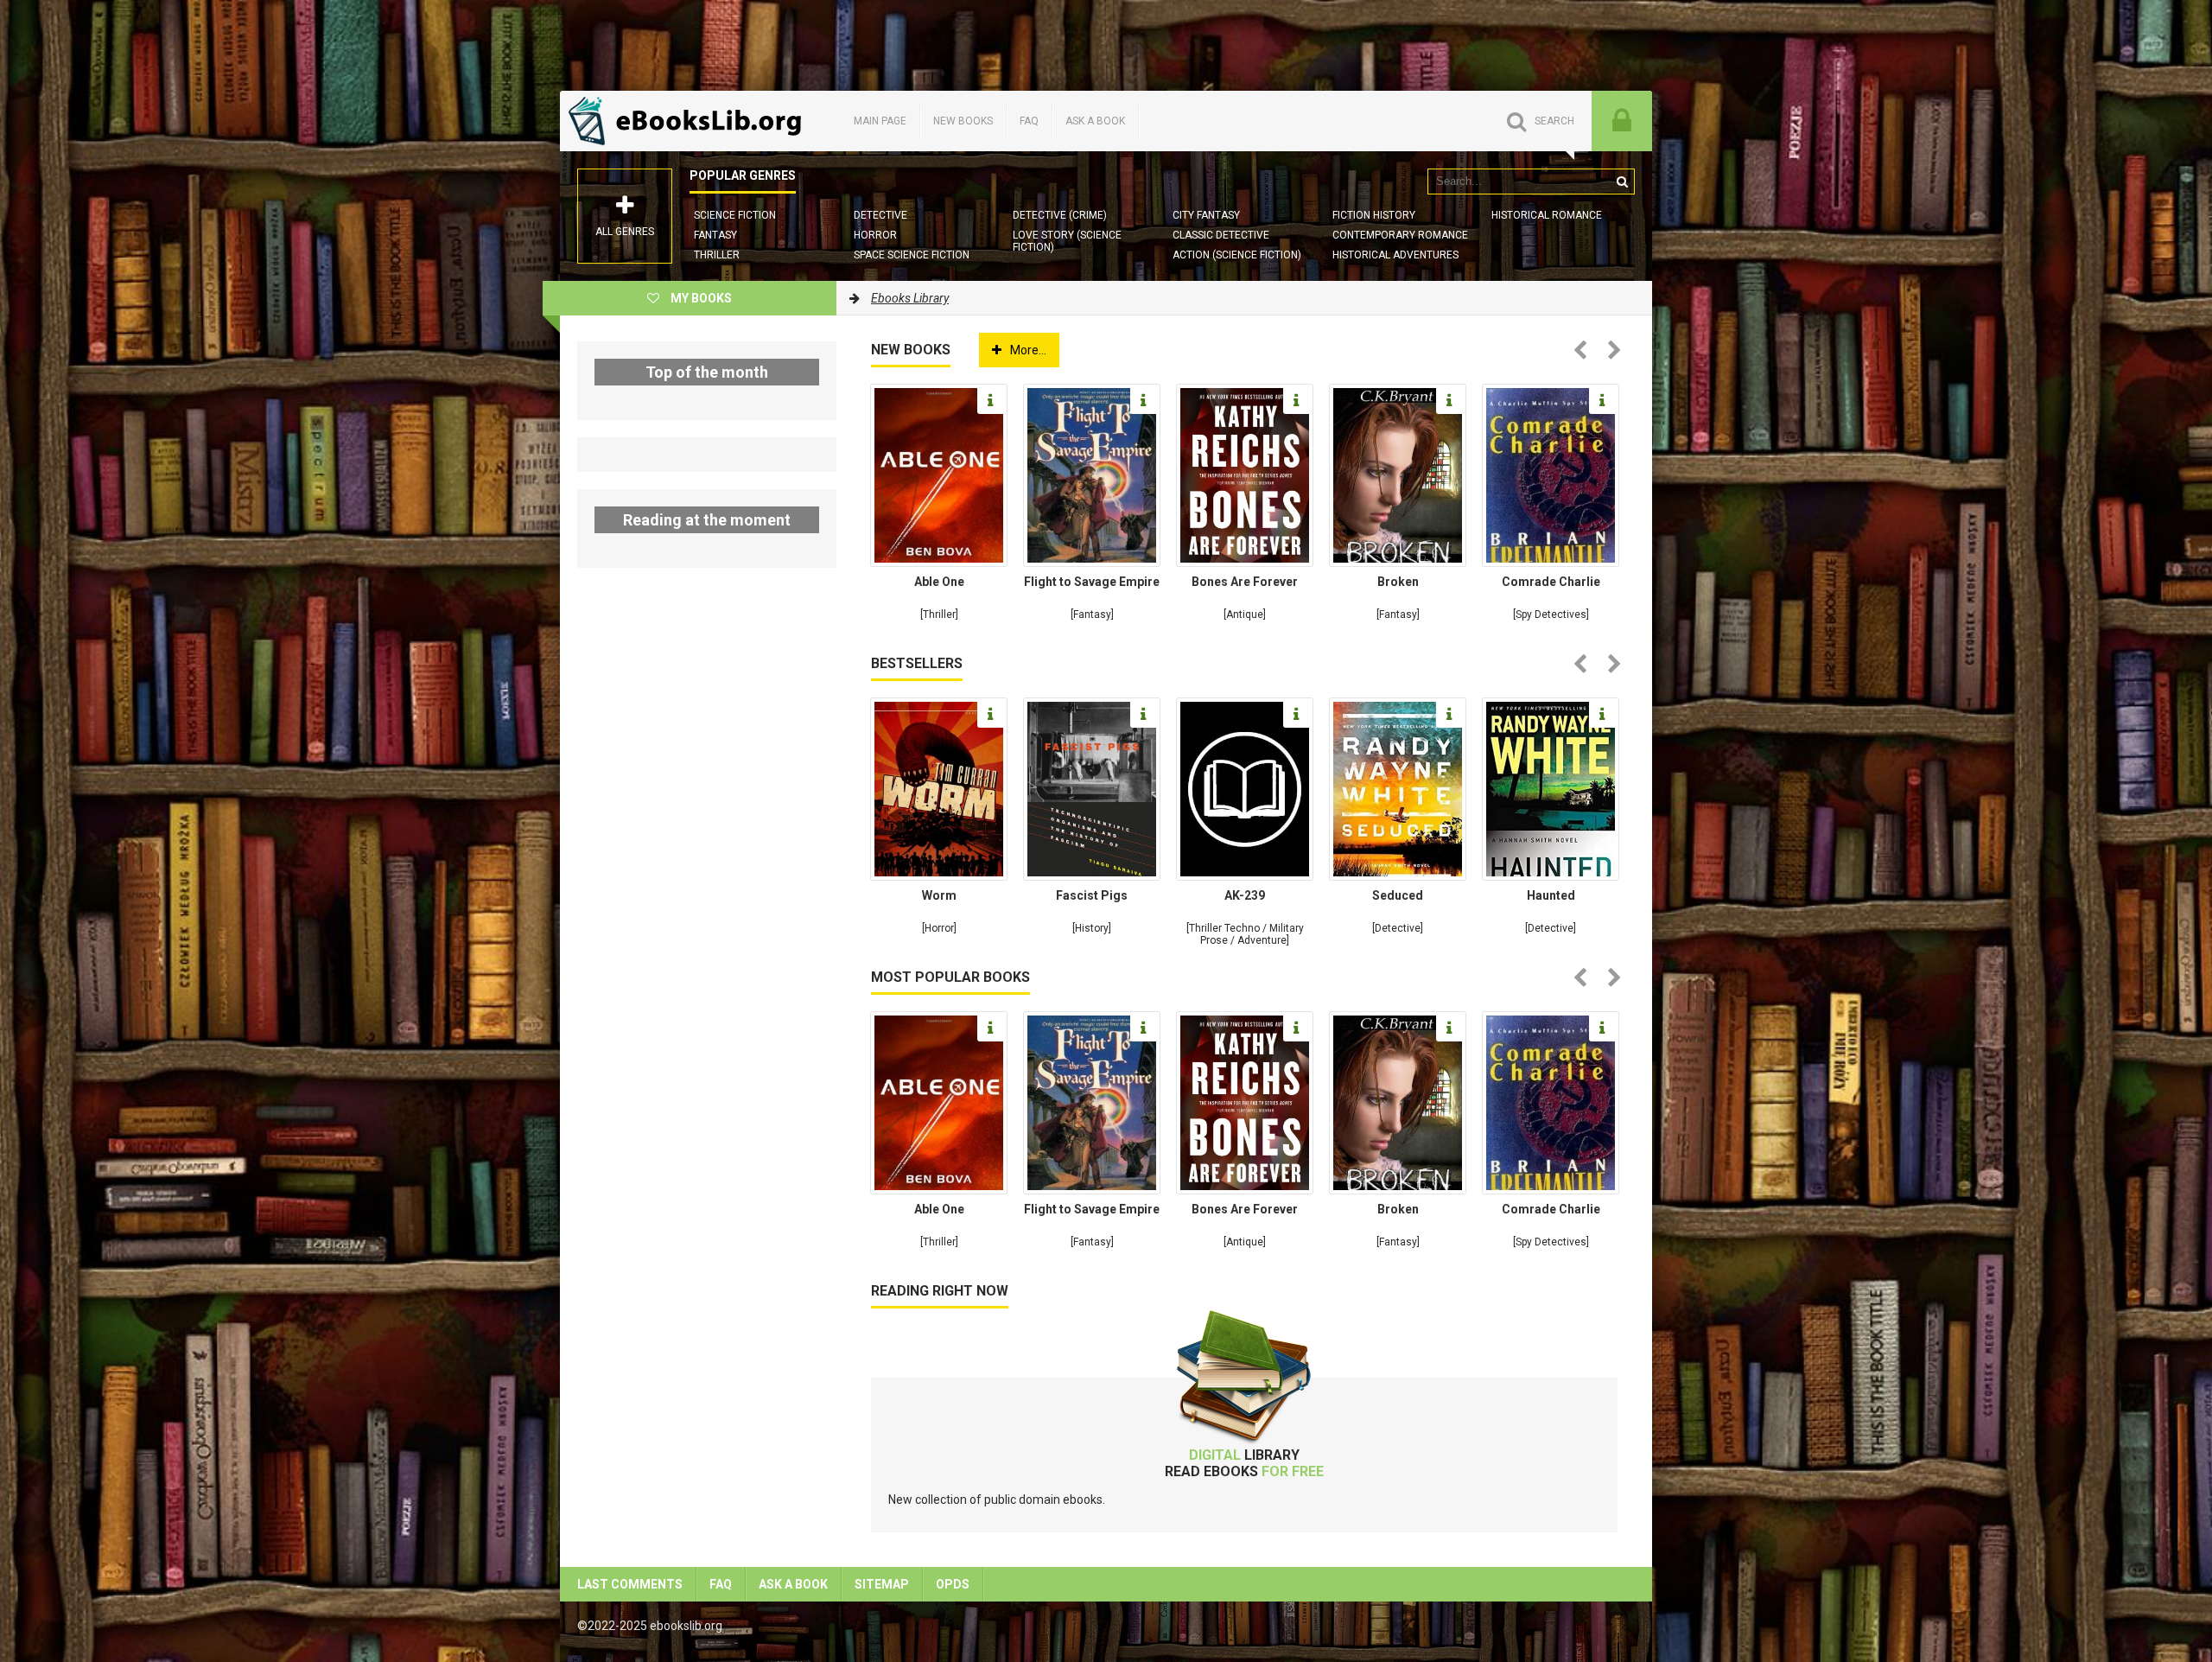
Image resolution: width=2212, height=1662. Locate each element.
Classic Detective (1221, 235)
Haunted (1551, 895)
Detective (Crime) (1060, 215)
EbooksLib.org (690, 121)
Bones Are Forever (1245, 582)
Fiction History (1374, 215)
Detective (880, 215)
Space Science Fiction (912, 255)
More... (1028, 350)
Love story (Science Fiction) (1067, 241)
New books (963, 121)
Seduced (1398, 895)
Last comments (630, 1584)
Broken (1398, 582)
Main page (880, 121)
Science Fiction (735, 215)
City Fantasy (1206, 215)
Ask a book (1095, 121)
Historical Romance (1547, 215)
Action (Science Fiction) (1237, 255)
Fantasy (715, 235)
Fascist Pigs (1092, 895)
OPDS (953, 1584)
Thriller (717, 255)
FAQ (1029, 121)
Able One (939, 582)
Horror (875, 235)
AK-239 (1245, 895)
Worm (939, 895)
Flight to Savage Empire (1092, 582)
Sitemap (882, 1584)
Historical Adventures (1395, 255)
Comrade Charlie (1551, 582)
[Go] (1622, 181)
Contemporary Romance (1400, 235)
